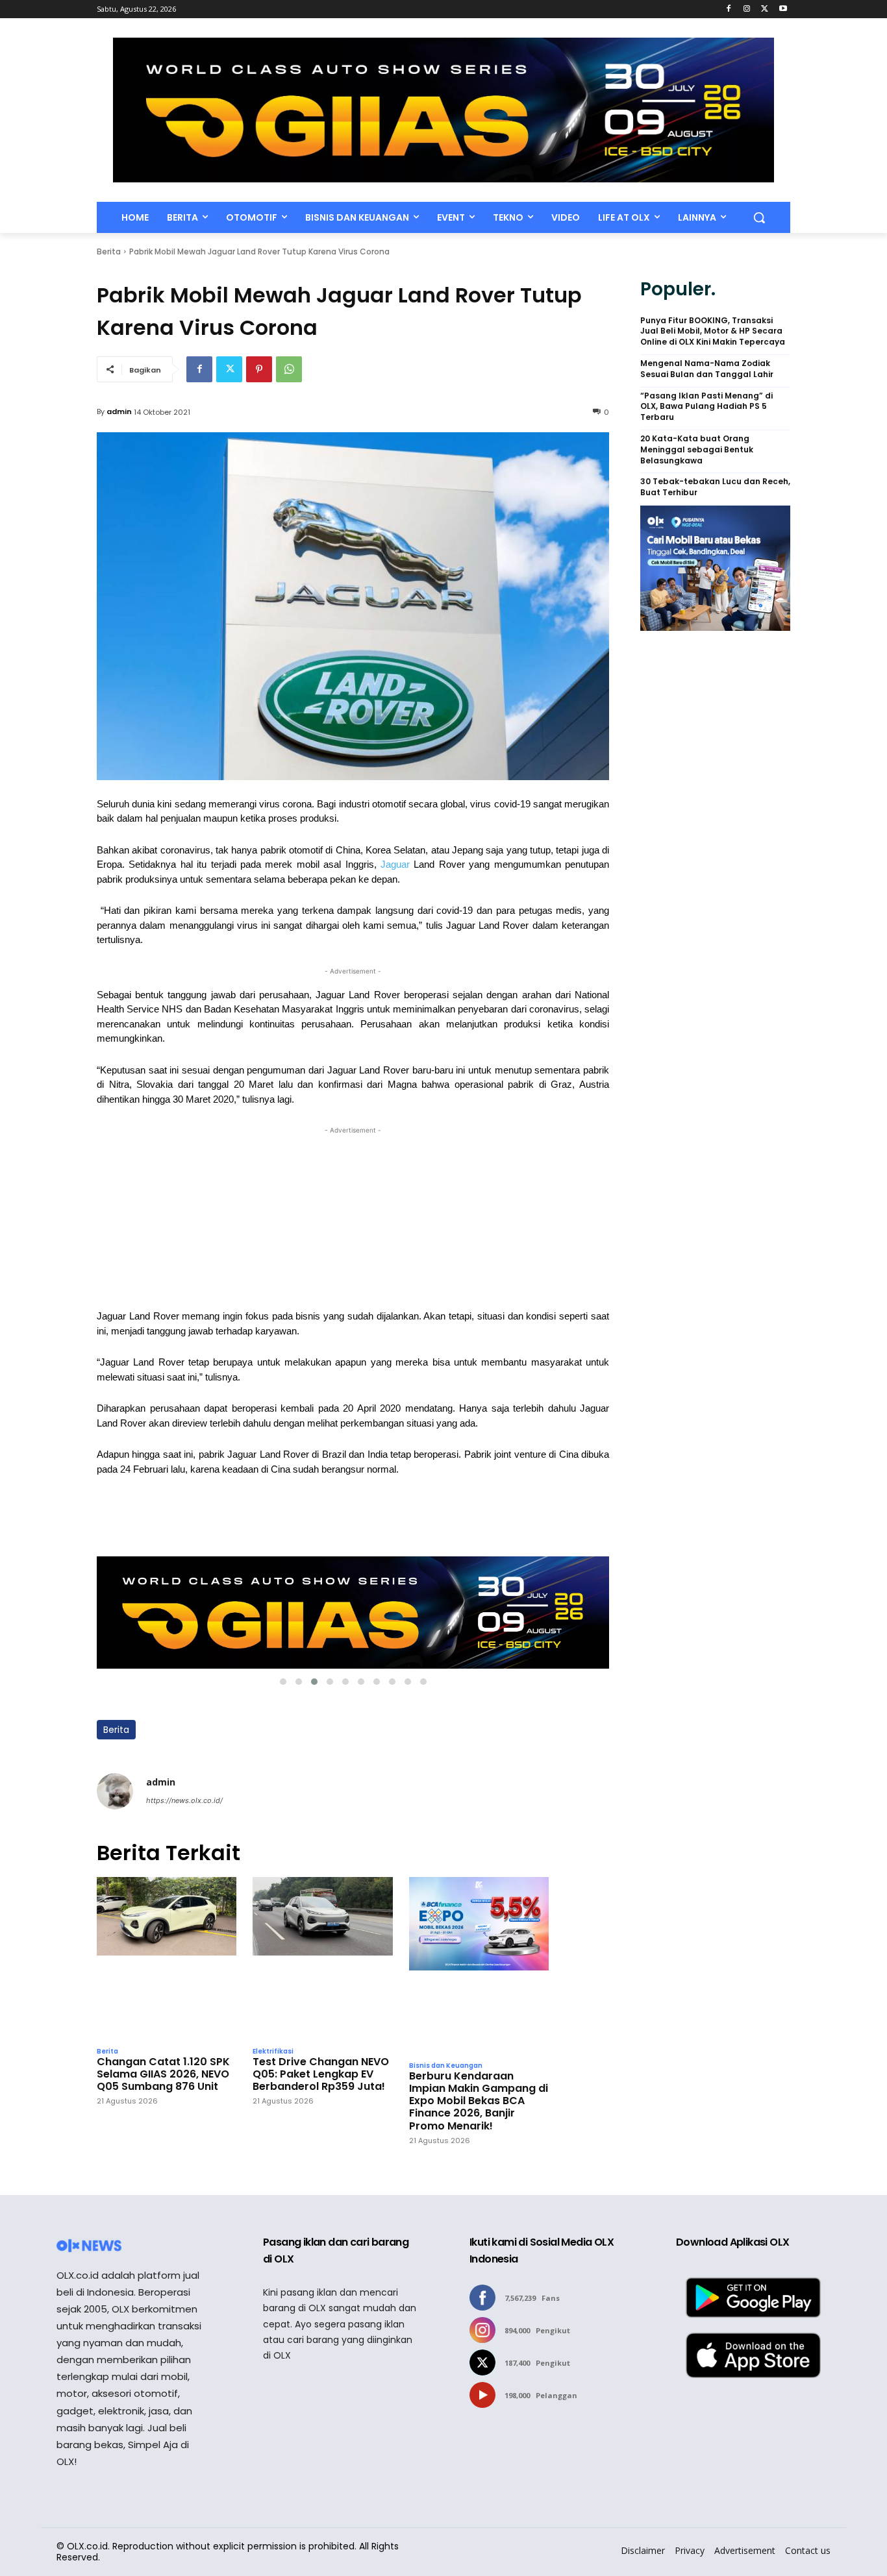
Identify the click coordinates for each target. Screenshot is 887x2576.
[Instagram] (747, 9)
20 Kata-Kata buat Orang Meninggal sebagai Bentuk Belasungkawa (697, 450)
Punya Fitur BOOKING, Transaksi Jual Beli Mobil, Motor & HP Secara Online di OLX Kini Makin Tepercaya (713, 332)
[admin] (115, 1791)
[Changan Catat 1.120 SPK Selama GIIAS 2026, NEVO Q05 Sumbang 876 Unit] (167, 1958)
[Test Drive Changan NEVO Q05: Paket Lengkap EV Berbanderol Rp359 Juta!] (322, 1958)
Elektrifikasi (273, 2052)
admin (119, 411)
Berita (109, 251)
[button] (759, 217)
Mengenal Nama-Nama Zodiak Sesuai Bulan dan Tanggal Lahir (707, 369)
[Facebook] (729, 9)
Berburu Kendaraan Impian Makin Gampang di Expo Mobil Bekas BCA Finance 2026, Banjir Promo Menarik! (479, 2101)
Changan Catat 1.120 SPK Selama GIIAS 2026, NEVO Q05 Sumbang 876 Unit (163, 2074)
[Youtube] (783, 9)
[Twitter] (765, 9)
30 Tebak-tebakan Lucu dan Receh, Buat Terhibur (715, 487)
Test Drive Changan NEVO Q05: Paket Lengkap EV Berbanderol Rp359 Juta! (321, 2074)
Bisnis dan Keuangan (446, 2066)
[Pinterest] (259, 369)
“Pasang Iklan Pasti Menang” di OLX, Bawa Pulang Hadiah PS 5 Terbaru (706, 407)
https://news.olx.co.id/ (184, 1800)
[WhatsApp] (289, 369)
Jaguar (397, 865)
